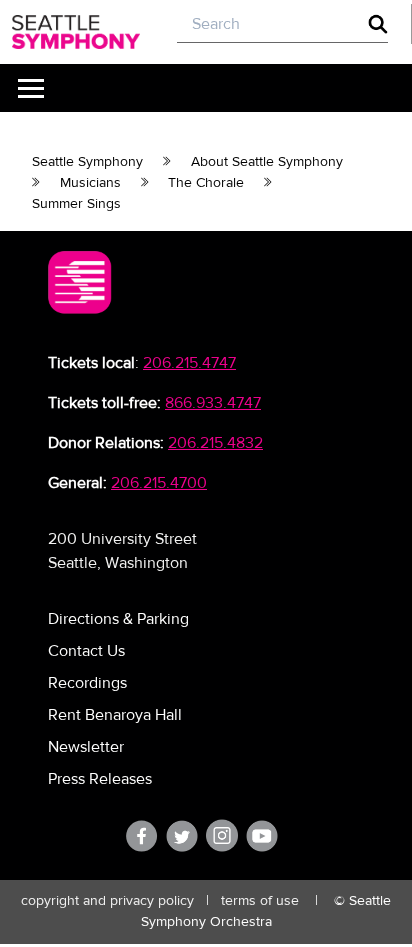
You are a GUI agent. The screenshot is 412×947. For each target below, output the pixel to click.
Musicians (90, 183)
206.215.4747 (189, 363)
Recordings (87, 683)
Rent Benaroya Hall (115, 715)
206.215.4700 (159, 483)
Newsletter (86, 747)
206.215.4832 (215, 443)
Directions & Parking (118, 619)
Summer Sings (76, 204)
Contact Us (86, 651)
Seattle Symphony (87, 162)
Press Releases (100, 779)
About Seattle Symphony (267, 162)
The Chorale (206, 183)
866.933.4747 (213, 403)
